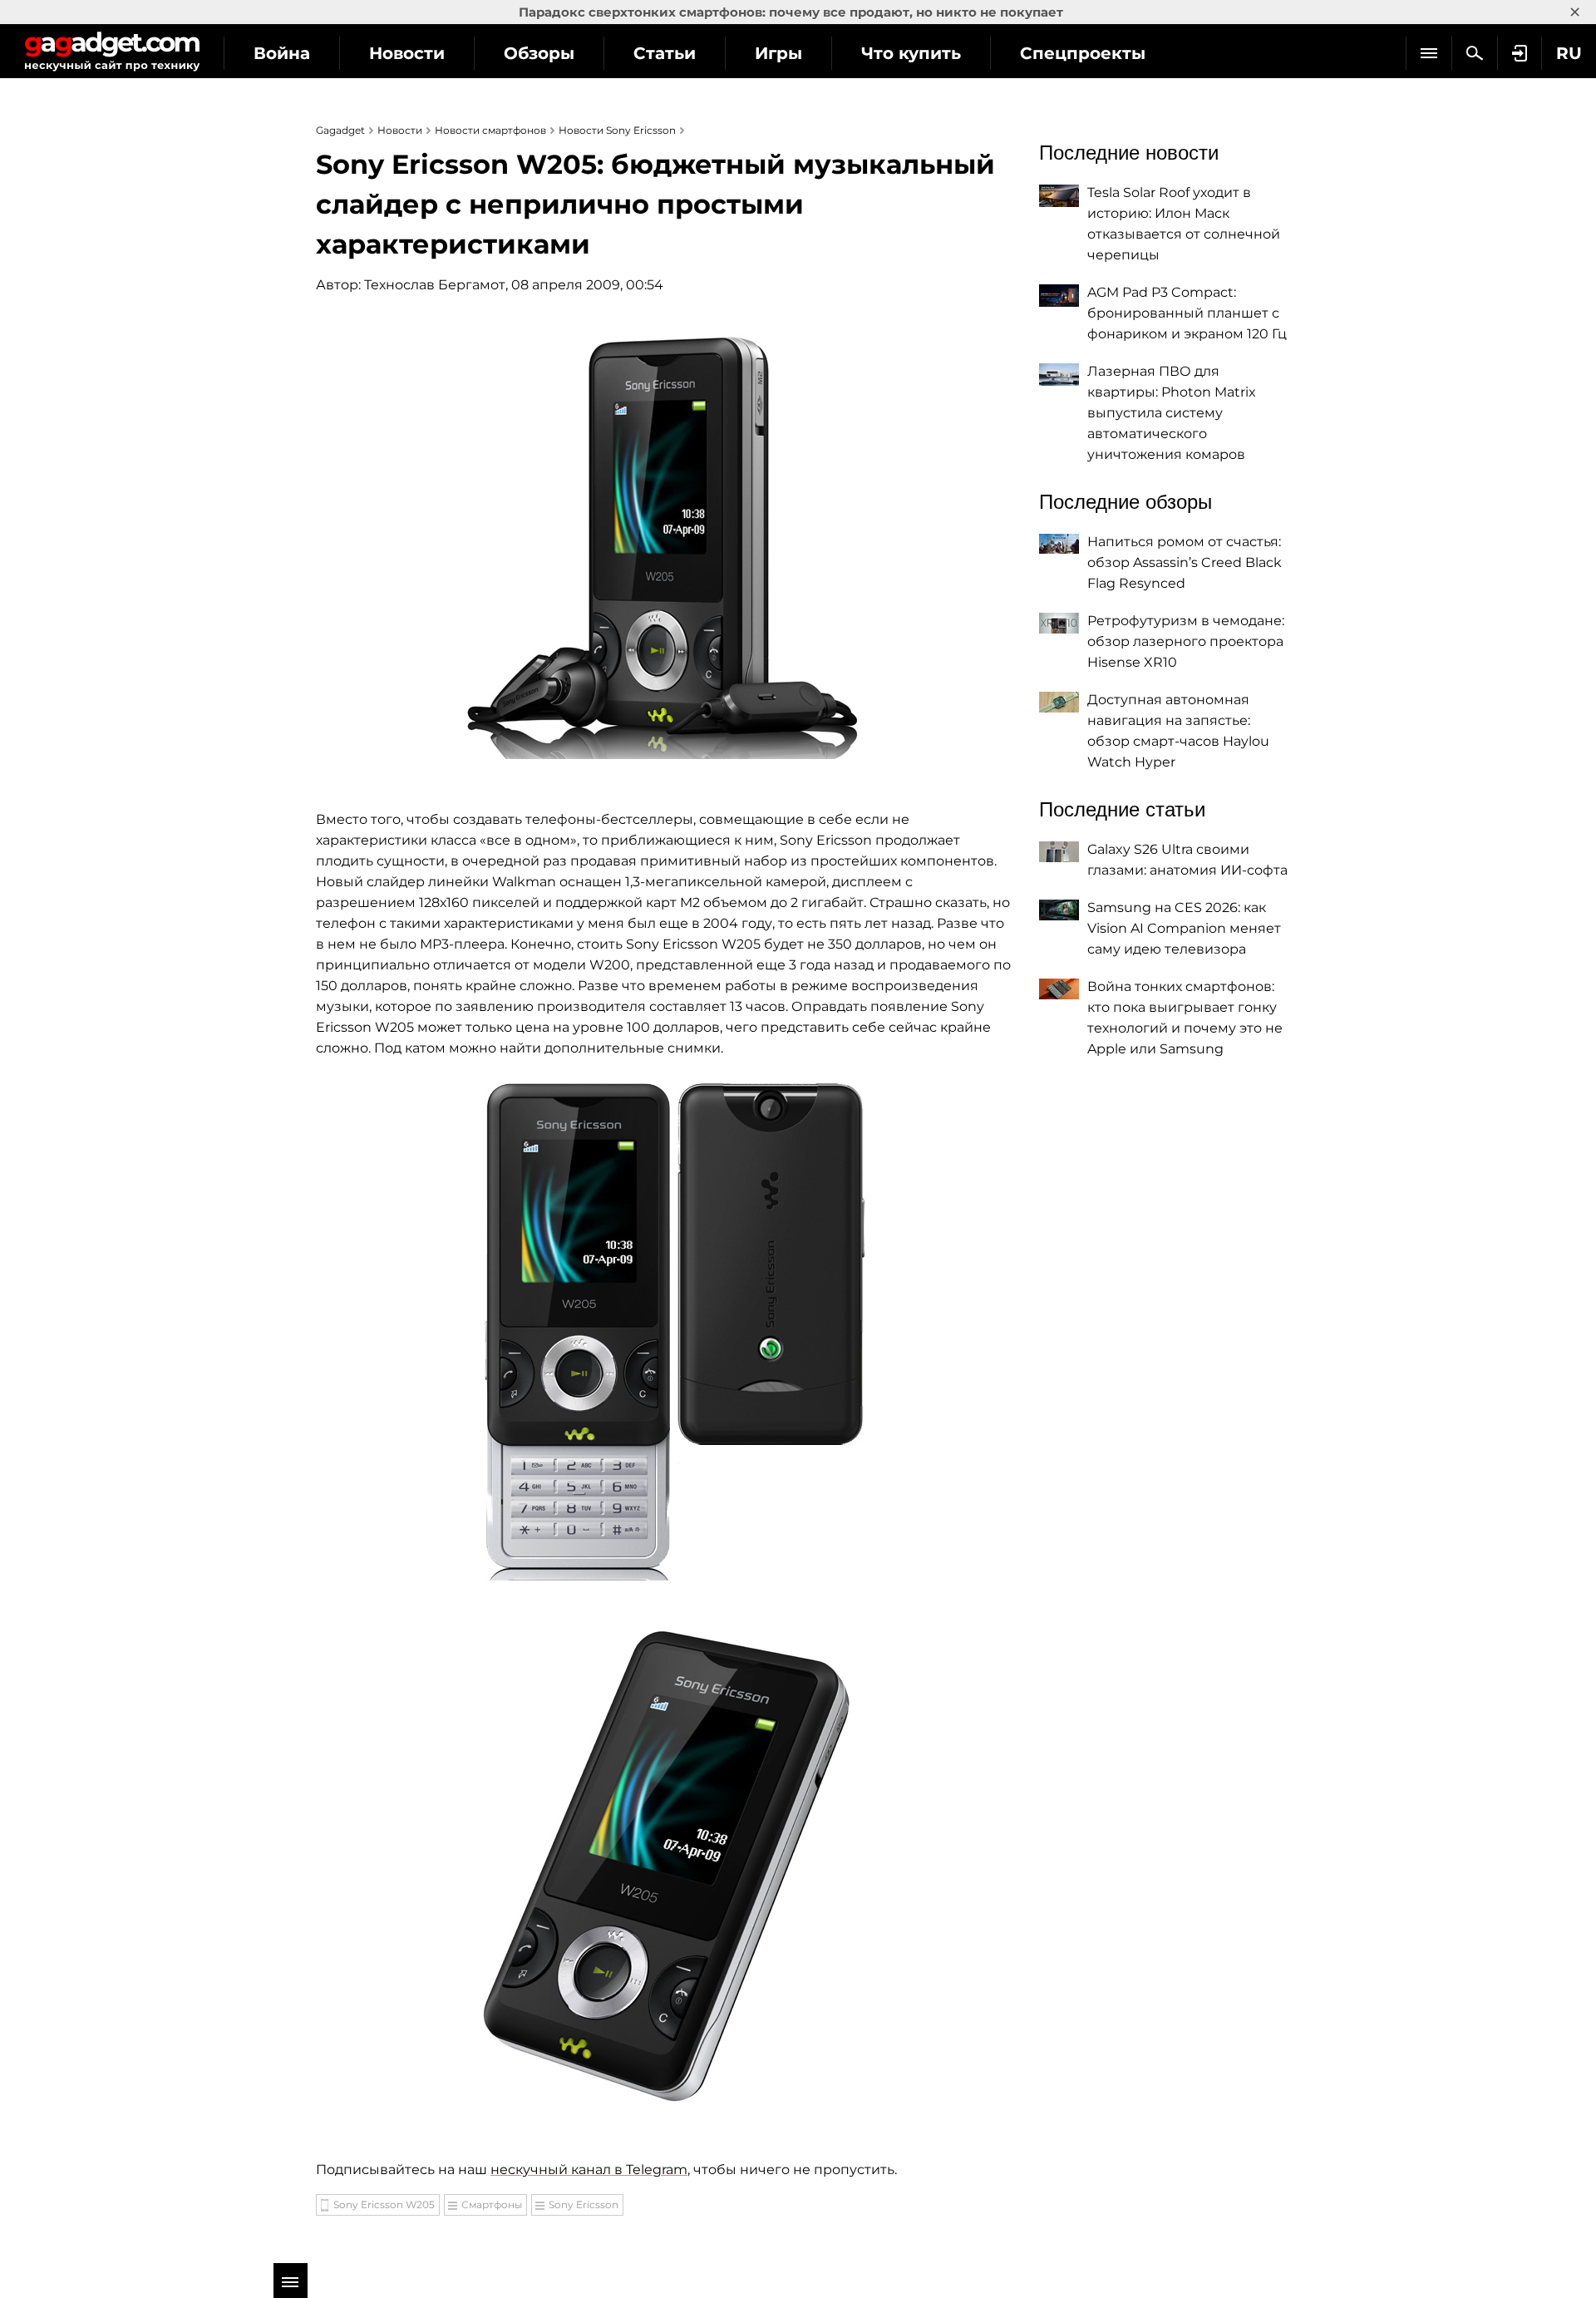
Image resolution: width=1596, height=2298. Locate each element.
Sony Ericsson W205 (384, 2204)
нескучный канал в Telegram (589, 2170)
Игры (778, 53)
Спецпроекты (1083, 53)
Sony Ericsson (584, 2204)
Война (282, 53)
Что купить (911, 53)
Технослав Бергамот (435, 285)
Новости (407, 53)
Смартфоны (492, 2204)
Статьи (665, 53)
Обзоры (539, 53)
